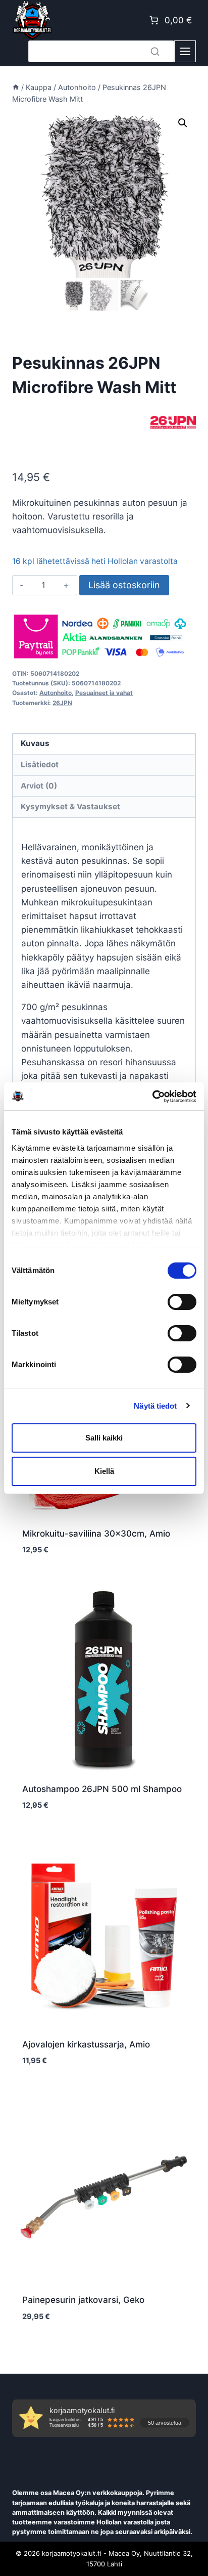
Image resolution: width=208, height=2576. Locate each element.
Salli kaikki (104, 1438)
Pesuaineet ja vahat (104, 693)
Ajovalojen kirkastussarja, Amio (86, 2044)
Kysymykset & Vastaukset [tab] (70, 806)
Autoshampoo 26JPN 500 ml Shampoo (102, 1789)
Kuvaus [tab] (35, 743)
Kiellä (104, 1471)
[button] (183, 123)
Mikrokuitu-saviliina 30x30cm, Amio (96, 1534)
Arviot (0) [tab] (39, 786)
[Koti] (16, 87)
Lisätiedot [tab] (40, 765)
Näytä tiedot (155, 1406)
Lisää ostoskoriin (124, 585)
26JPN (62, 703)
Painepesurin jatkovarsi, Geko (83, 2300)
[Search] (155, 51)
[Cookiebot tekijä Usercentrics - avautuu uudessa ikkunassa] (152, 1097)
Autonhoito (56, 693)
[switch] (182, 1302)
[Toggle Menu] (185, 51)
